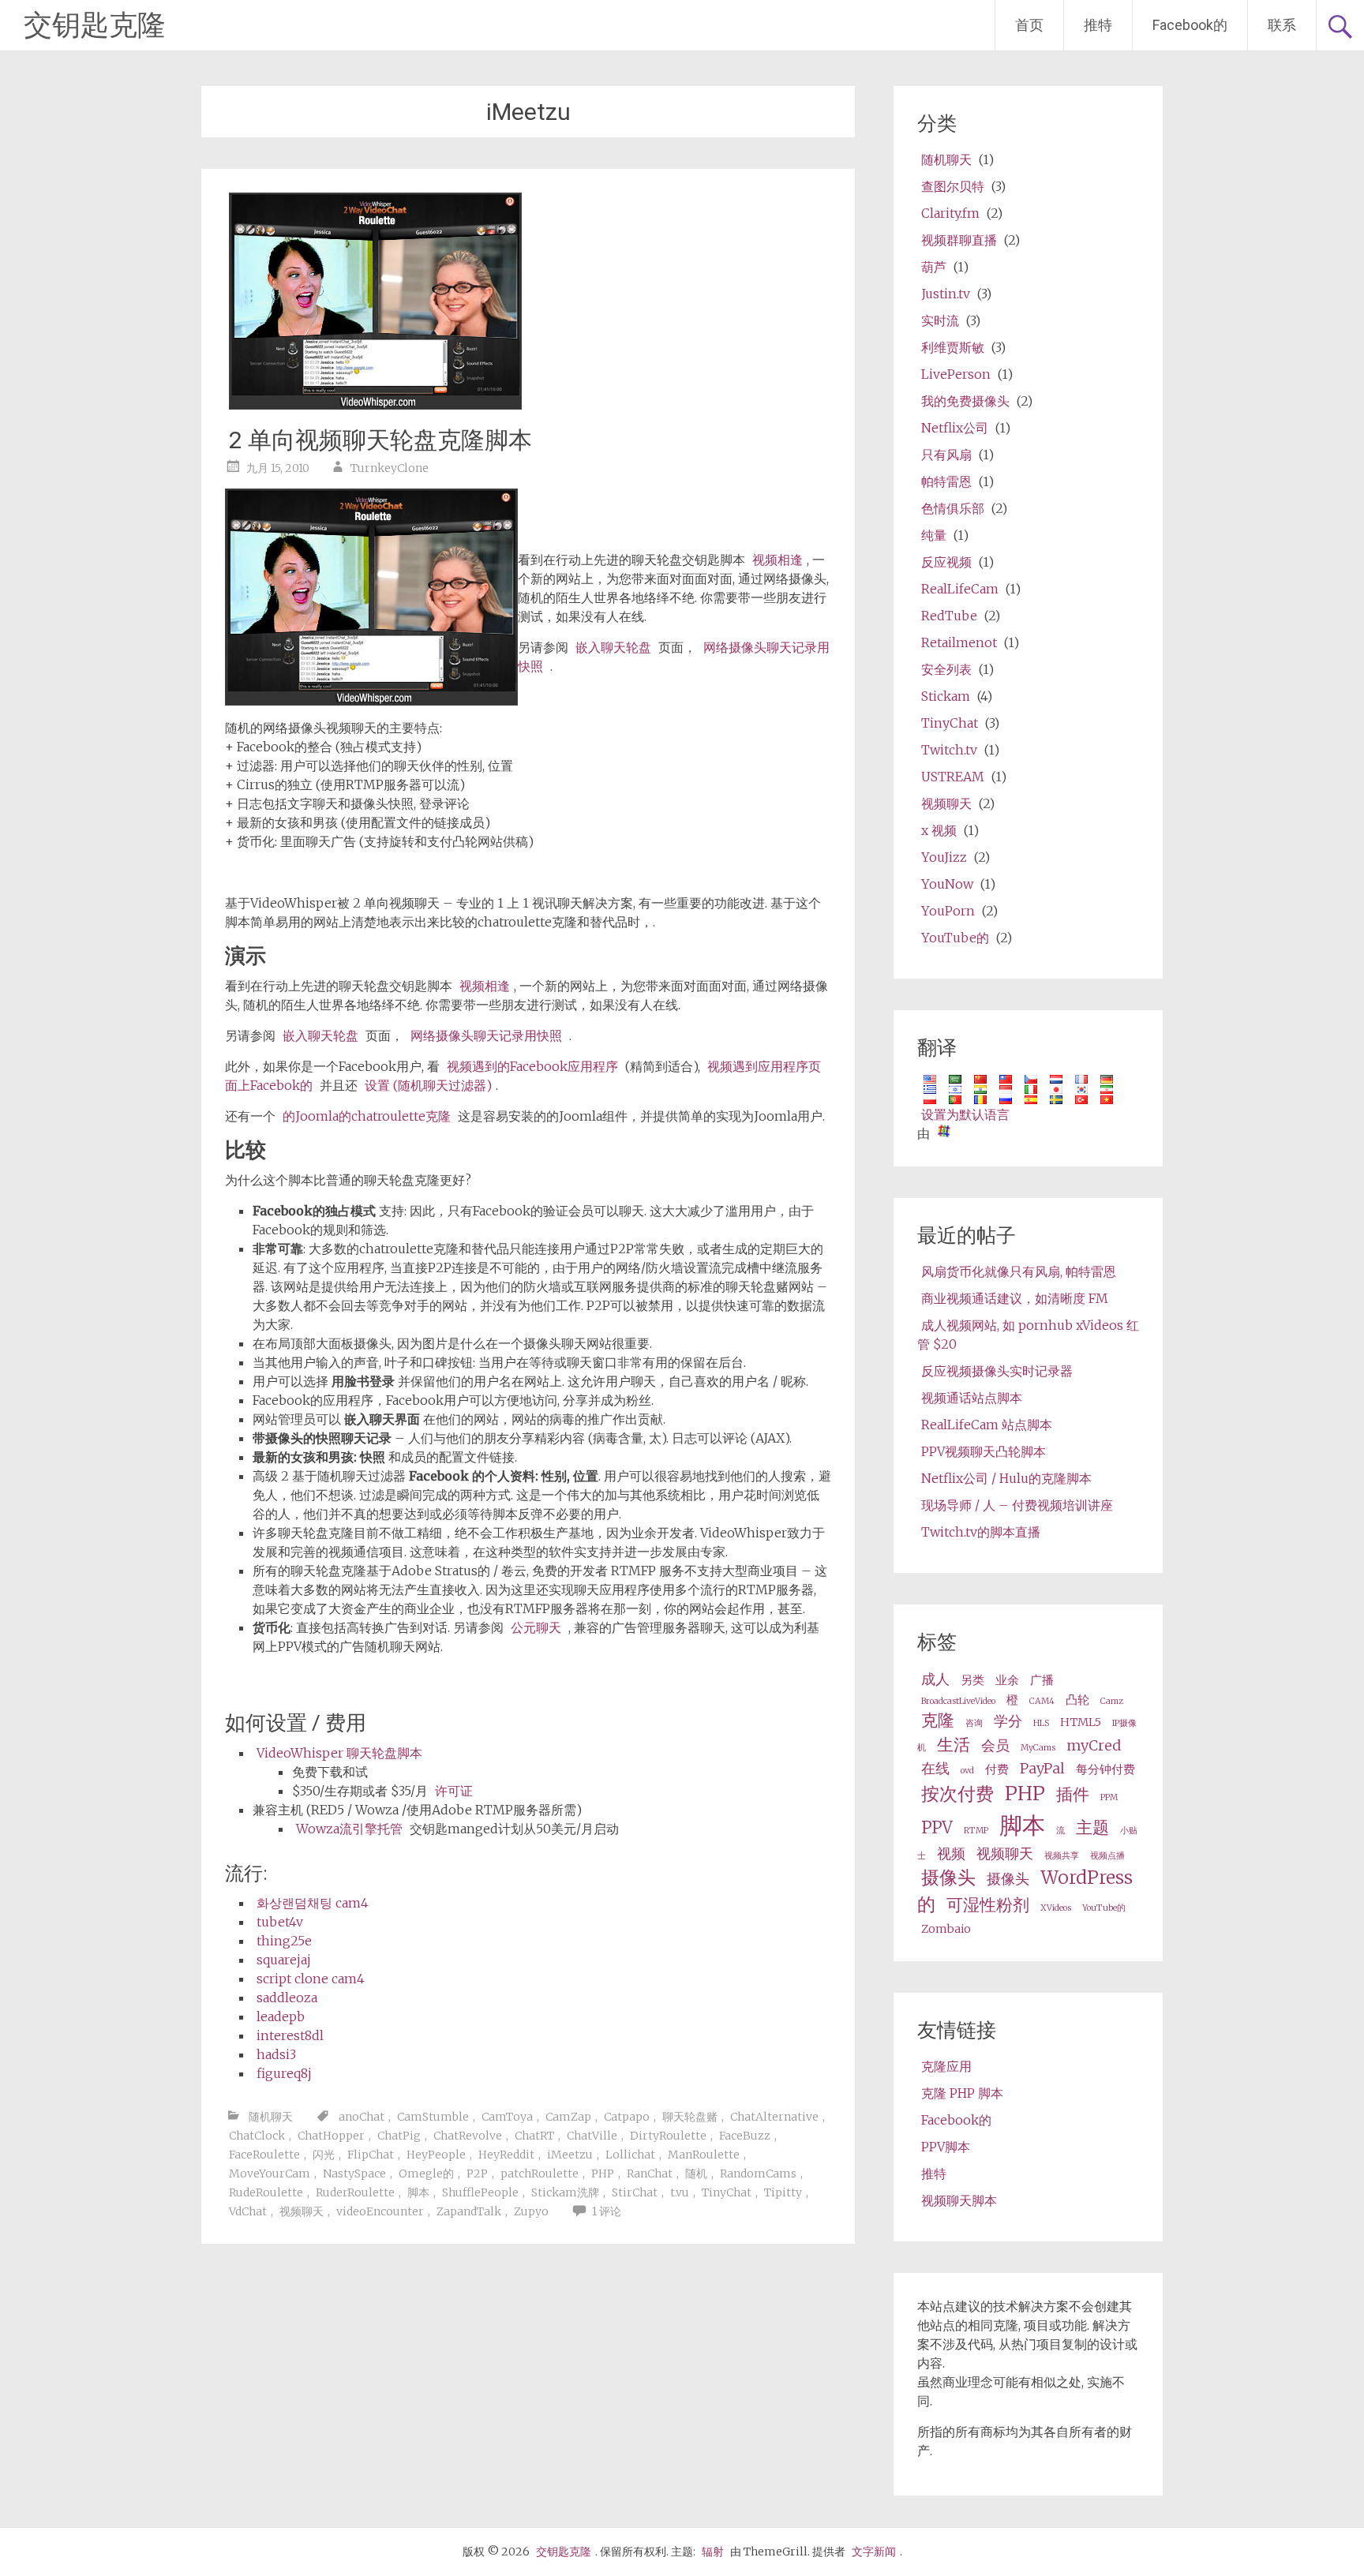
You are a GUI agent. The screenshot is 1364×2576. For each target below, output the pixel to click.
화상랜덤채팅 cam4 (313, 1903)
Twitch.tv (949, 750)
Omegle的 (426, 2173)
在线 (935, 1768)
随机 (696, 2173)
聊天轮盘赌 (690, 2117)
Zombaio (946, 1929)
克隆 (938, 1720)
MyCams (1038, 1748)
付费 (997, 1769)
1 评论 (607, 2211)
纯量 (934, 535)
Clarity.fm (950, 213)
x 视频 (939, 830)
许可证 (454, 1791)
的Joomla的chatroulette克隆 (367, 1116)
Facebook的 (1190, 25)
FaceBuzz (745, 2136)
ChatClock (257, 2136)
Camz (1112, 1701)
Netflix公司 (955, 428)
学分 (1008, 1721)
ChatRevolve (468, 2136)
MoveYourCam (270, 2173)
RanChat (650, 2173)
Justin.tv (946, 294)
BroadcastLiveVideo (958, 1701)
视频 (951, 1853)
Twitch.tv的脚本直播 (981, 1532)
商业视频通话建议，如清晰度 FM (1015, 1298)
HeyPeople (436, 2155)
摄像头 (948, 1877)
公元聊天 (536, 1627)
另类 (972, 1680)
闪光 (324, 2155)
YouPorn (948, 911)
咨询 (974, 1723)
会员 (995, 1745)
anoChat (362, 2117)
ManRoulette (704, 2155)
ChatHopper (331, 2136)
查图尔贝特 (953, 186)
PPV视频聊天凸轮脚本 (984, 1451)
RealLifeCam (960, 589)
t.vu (680, 2192)
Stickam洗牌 (565, 2192)
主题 (1092, 1828)
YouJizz (944, 857)
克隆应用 (946, 2066)
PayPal (1042, 1768)
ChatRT (534, 2136)
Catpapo (627, 2117)
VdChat (248, 2211)
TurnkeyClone (390, 468)
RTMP (976, 1831)
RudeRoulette (266, 2192)
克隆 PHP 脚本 (962, 2093)
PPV (937, 1828)
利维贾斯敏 (953, 347)
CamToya (507, 2117)
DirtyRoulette (668, 2136)
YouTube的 (955, 938)
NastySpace (354, 2173)
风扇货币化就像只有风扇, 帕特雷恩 (1019, 1271)
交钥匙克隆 (95, 25)
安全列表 (946, 669)
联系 (1282, 25)
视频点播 (1107, 1856)
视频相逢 (778, 560)
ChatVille (592, 2136)
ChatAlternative (774, 2117)
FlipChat (371, 2155)
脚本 (418, 2192)
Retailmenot (959, 642)
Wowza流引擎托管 (349, 1829)
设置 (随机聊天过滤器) (428, 1085)
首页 (1029, 25)
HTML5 (1081, 1722)
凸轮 (1077, 1700)
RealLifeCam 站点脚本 (987, 1425)
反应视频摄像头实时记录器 (997, 1371)
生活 (954, 1745)
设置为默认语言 (965, 1114)
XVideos (1056, 1908)
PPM (1109, 1797)
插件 (1073, 1795)
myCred (1094, 1745)
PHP (603, 2173)
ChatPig (399, 2136)
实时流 (940, 320)
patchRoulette (540, 2173)
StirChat (635, 2192)
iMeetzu (570, 2155)
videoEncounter (380, 2211)
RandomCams (758, 2173)
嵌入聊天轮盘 (613, 647)
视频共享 (1062, 1856)
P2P (477, 2173)
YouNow (947, 884)
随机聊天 (271, 2117)
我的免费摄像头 (965, 401)
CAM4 (1042, 1701)
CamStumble (433, 2117)
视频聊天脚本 (959, 2200)
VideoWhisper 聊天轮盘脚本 (339, 1753)
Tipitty (783, 2192)
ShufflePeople (480, 2192)
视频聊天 (302, 2211)
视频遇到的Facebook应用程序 (532, 1066)
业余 (1007, 1680)
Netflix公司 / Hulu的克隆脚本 (1006, 1478)
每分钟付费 (1105, 1769)
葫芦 (934, 267)
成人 (935, 1679)
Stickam (946, 696)
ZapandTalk (469, 2211)
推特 (1098, 25)
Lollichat (630, 2155)
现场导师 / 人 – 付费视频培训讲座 (1017, 1505)
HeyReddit (506, 2155)
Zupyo (531, 2211)
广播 (1042, 1680)
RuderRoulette (355, 2192)
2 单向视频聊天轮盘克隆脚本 (380, 440)
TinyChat (727, 2192)
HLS (1041, 1723)
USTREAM (953, 777)
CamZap (568, 2117)
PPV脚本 (946, 2147)
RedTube (949, 616)
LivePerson (956, 374)
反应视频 (946, 562)
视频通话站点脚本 (972, 1398)
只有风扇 (946, 455)
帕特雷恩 (946, 481)
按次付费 (957, 1793)
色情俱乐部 (953, 508)
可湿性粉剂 (988, 1905)
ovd (967, 1771)
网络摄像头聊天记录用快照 (486, 1035)
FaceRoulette (264, 2155)
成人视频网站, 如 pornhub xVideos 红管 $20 (1028, 1335)
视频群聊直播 (959, 240)
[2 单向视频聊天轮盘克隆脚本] (375, 405)
